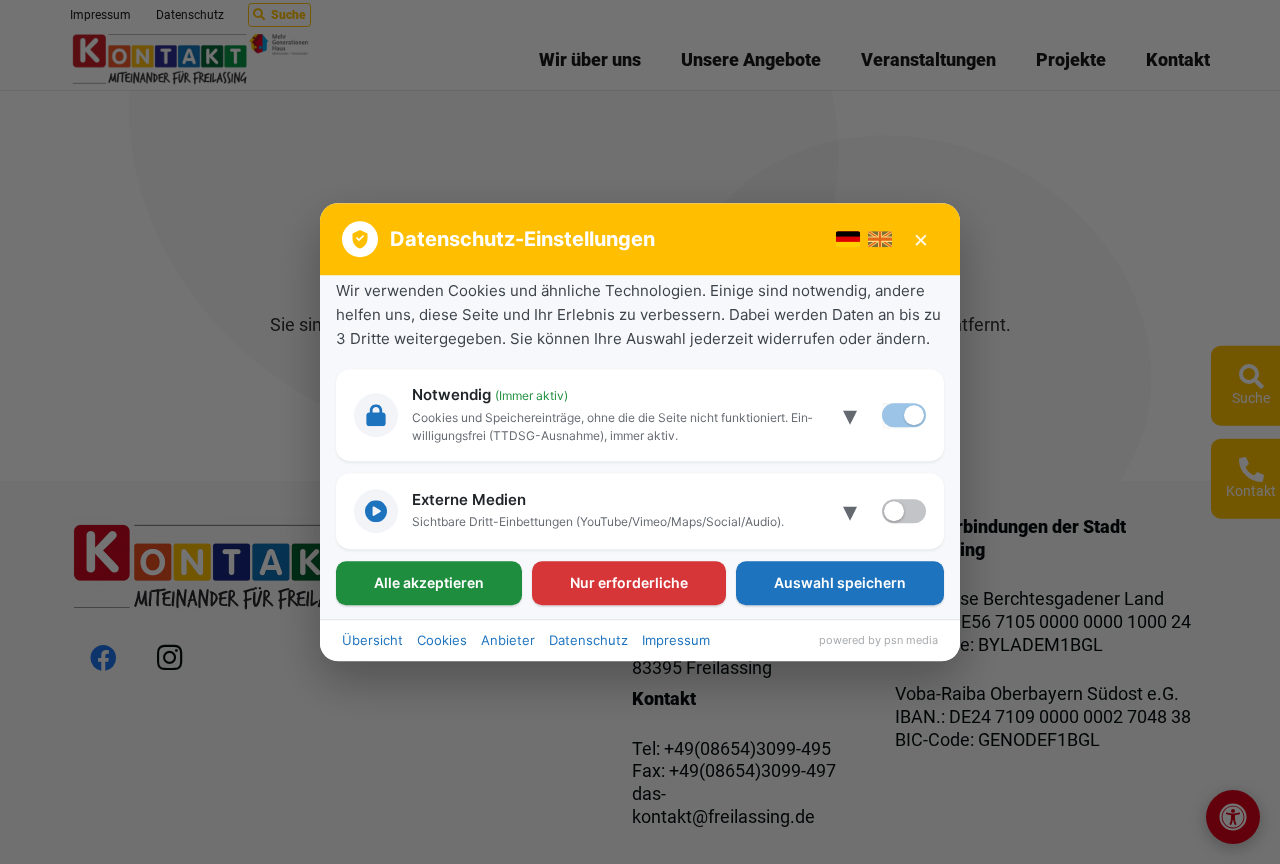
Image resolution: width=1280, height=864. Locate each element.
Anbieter (508, 640)
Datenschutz (588, 640)
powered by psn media (878, 640)
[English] (880, 239)
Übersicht (372, 640)
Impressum (676, 640)
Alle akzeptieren (429, 582)
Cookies (442, 640)
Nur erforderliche (629, 582)
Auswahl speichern (840, 582)
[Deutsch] (848, 239)
